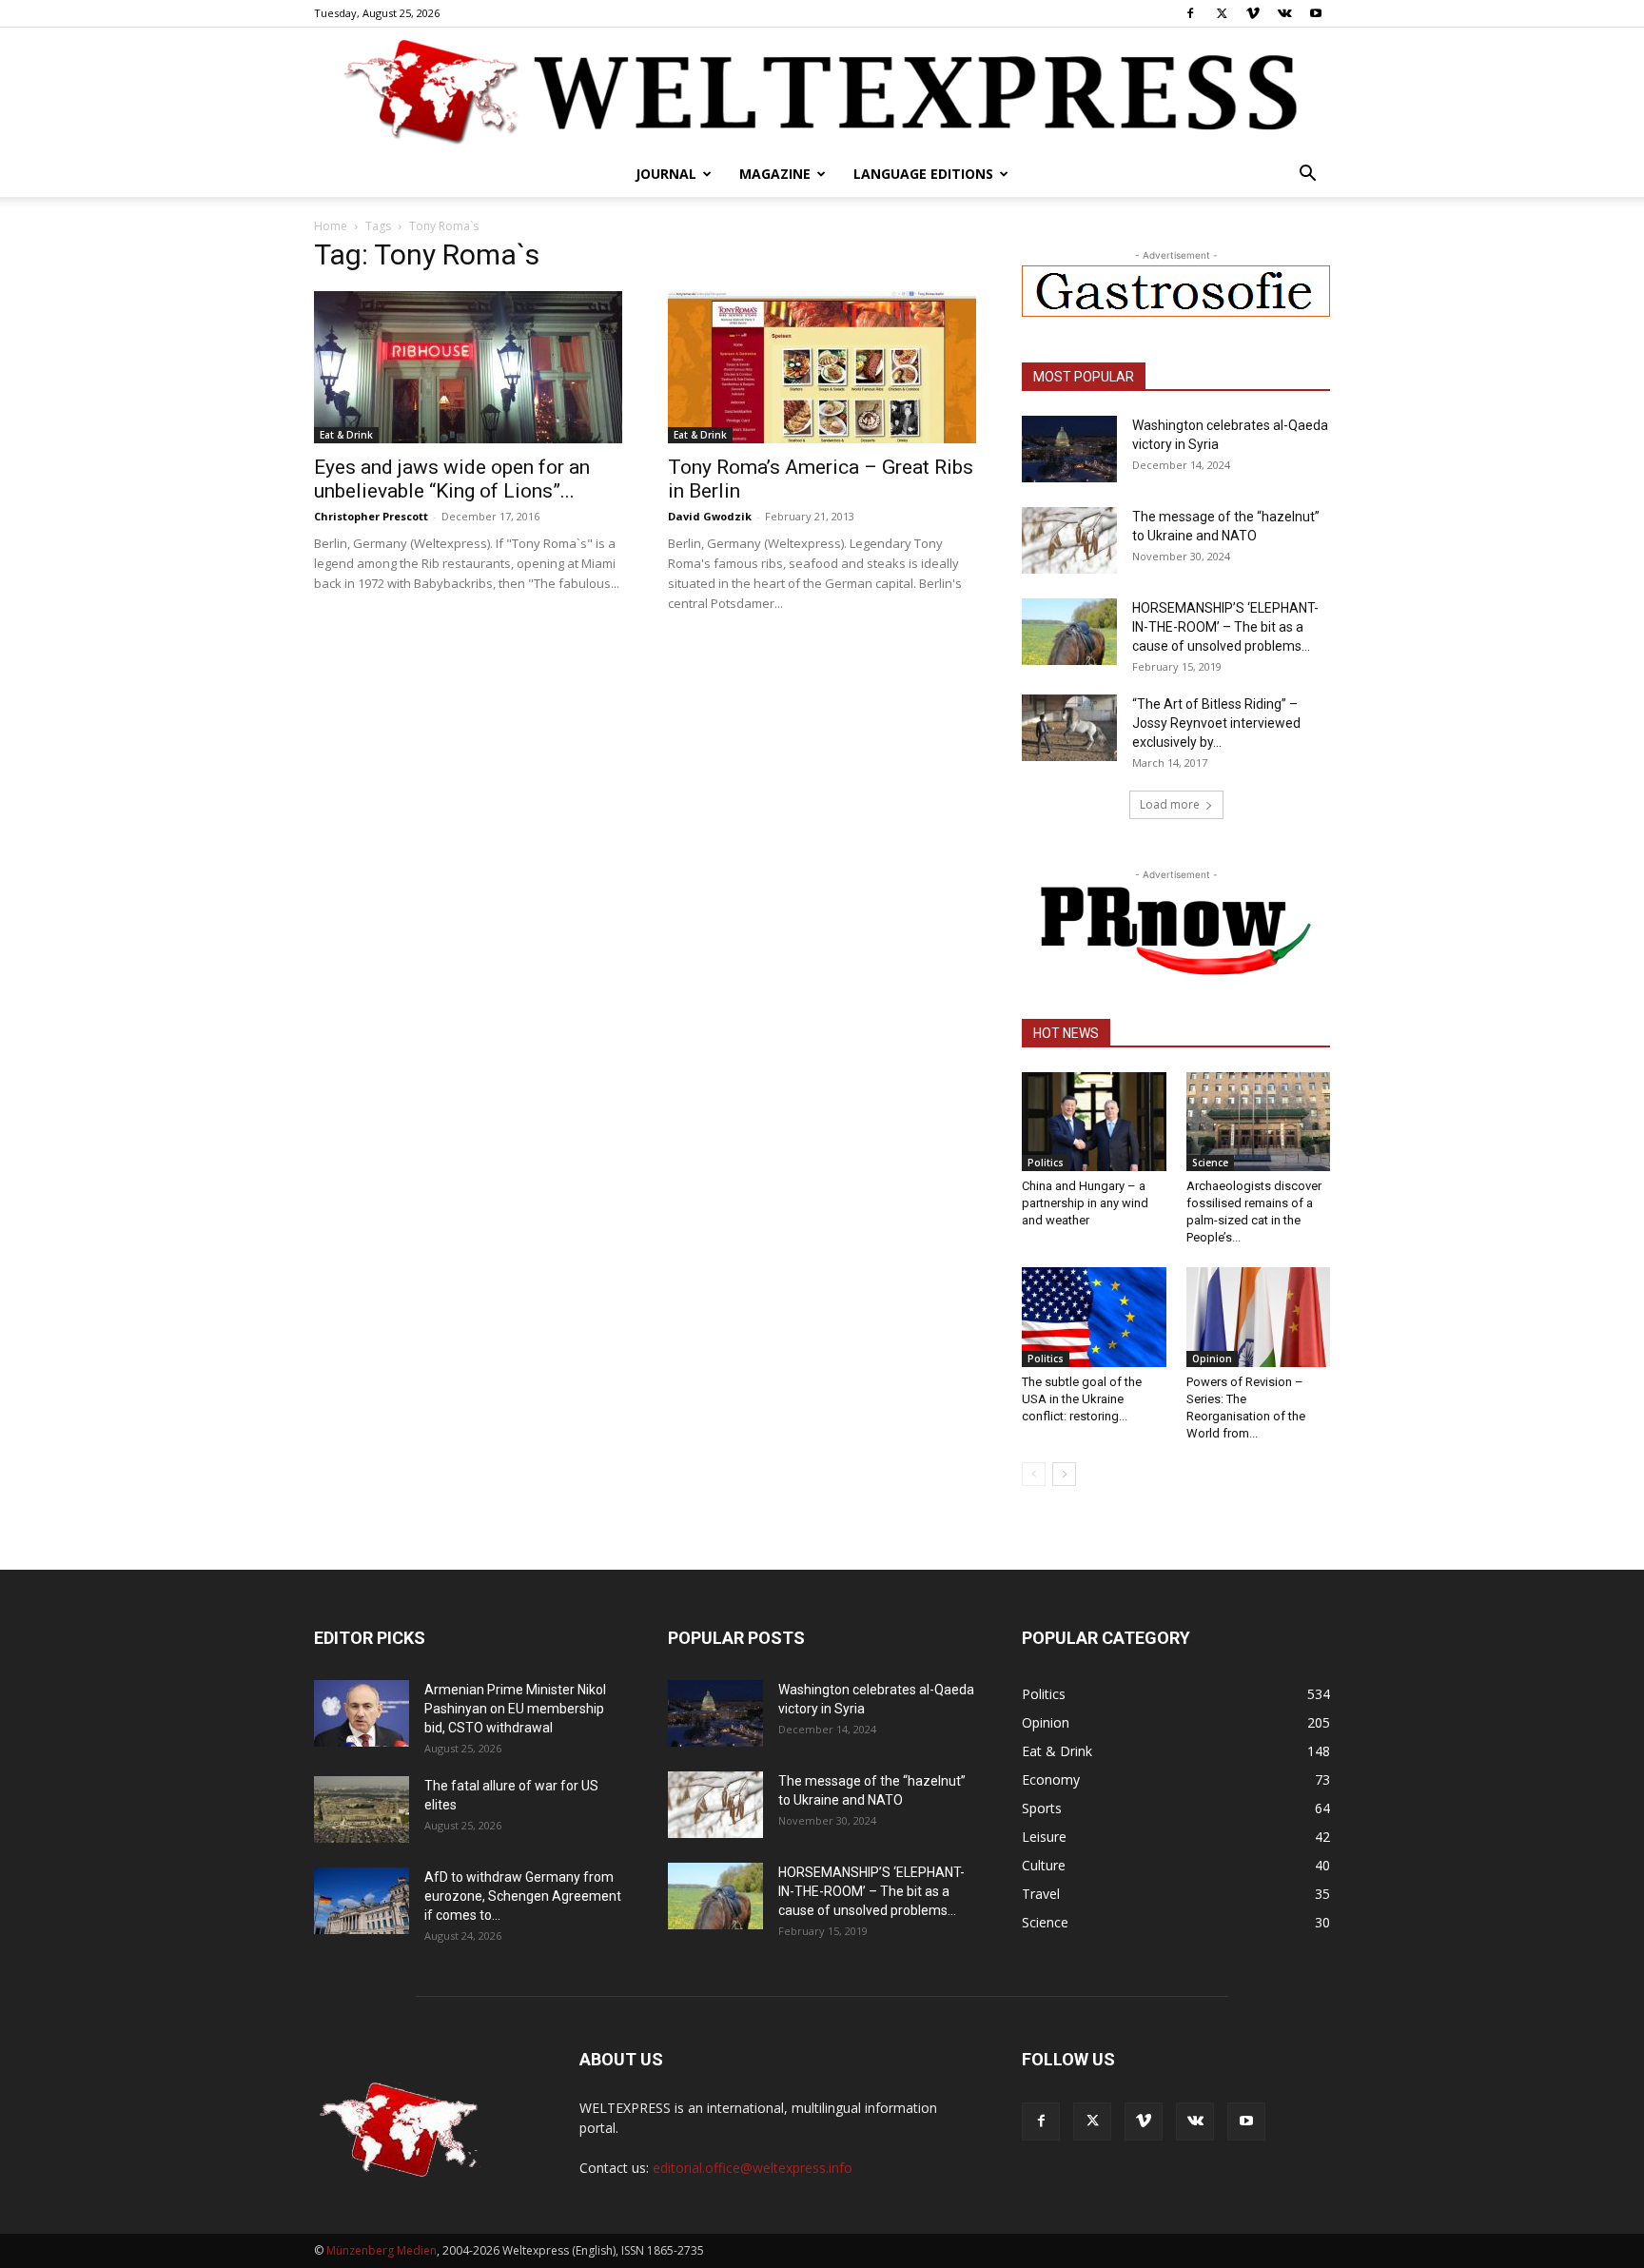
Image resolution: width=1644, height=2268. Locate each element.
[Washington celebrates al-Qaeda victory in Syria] (1069, 449)
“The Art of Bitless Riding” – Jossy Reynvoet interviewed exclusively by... (1216, 723)
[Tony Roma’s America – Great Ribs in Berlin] (822, 367)
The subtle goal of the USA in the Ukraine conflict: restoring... (1082, 1399)
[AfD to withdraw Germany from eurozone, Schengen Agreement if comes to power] (362, 1901)
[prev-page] (1034, 1474)
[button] (1307, 176)
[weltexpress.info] (822, 90)
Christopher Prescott (371, 516)
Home (331, 226)
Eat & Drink (346, 435)
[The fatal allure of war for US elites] (362, 1809)
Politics (1046, 1163)
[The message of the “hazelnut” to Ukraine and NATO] (1069, 540)
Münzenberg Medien (382, 2250)
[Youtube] (1316, 13)
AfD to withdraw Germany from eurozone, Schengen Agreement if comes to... (523, 1896)
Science (1210, 1163)
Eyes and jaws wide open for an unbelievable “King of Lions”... (452, 479)
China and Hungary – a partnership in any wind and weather (1085, 1203)
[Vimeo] (1253, 13)
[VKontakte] (1284, 13)
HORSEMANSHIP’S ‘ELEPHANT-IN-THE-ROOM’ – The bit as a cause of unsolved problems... (1225, 627)
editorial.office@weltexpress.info (753, 2168)
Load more (1170, 804)
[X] (1222, 13)
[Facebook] (1190, 13)
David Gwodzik (710, 516)
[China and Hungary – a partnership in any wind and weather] (1094, 1122)
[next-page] (1064, 1474)
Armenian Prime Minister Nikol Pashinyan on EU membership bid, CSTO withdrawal (515, 1709)
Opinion (1212, 1359)
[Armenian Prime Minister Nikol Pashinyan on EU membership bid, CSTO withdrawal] (362, 1713)
